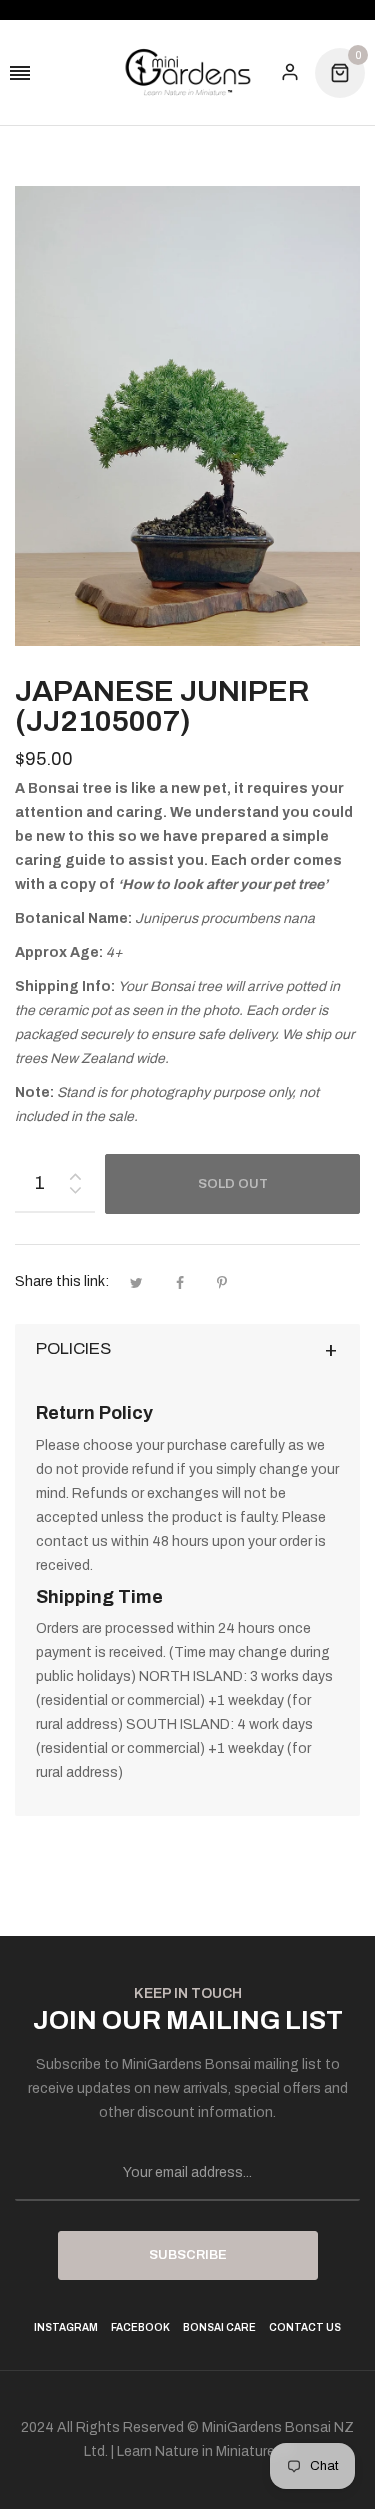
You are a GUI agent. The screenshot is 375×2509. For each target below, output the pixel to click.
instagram (66, 2327)
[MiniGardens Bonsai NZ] (188, 72)
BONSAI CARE (219, 2327)
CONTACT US (305, 2327)
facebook (140, 2327)
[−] (75, 1193)
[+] (75, 1172)
